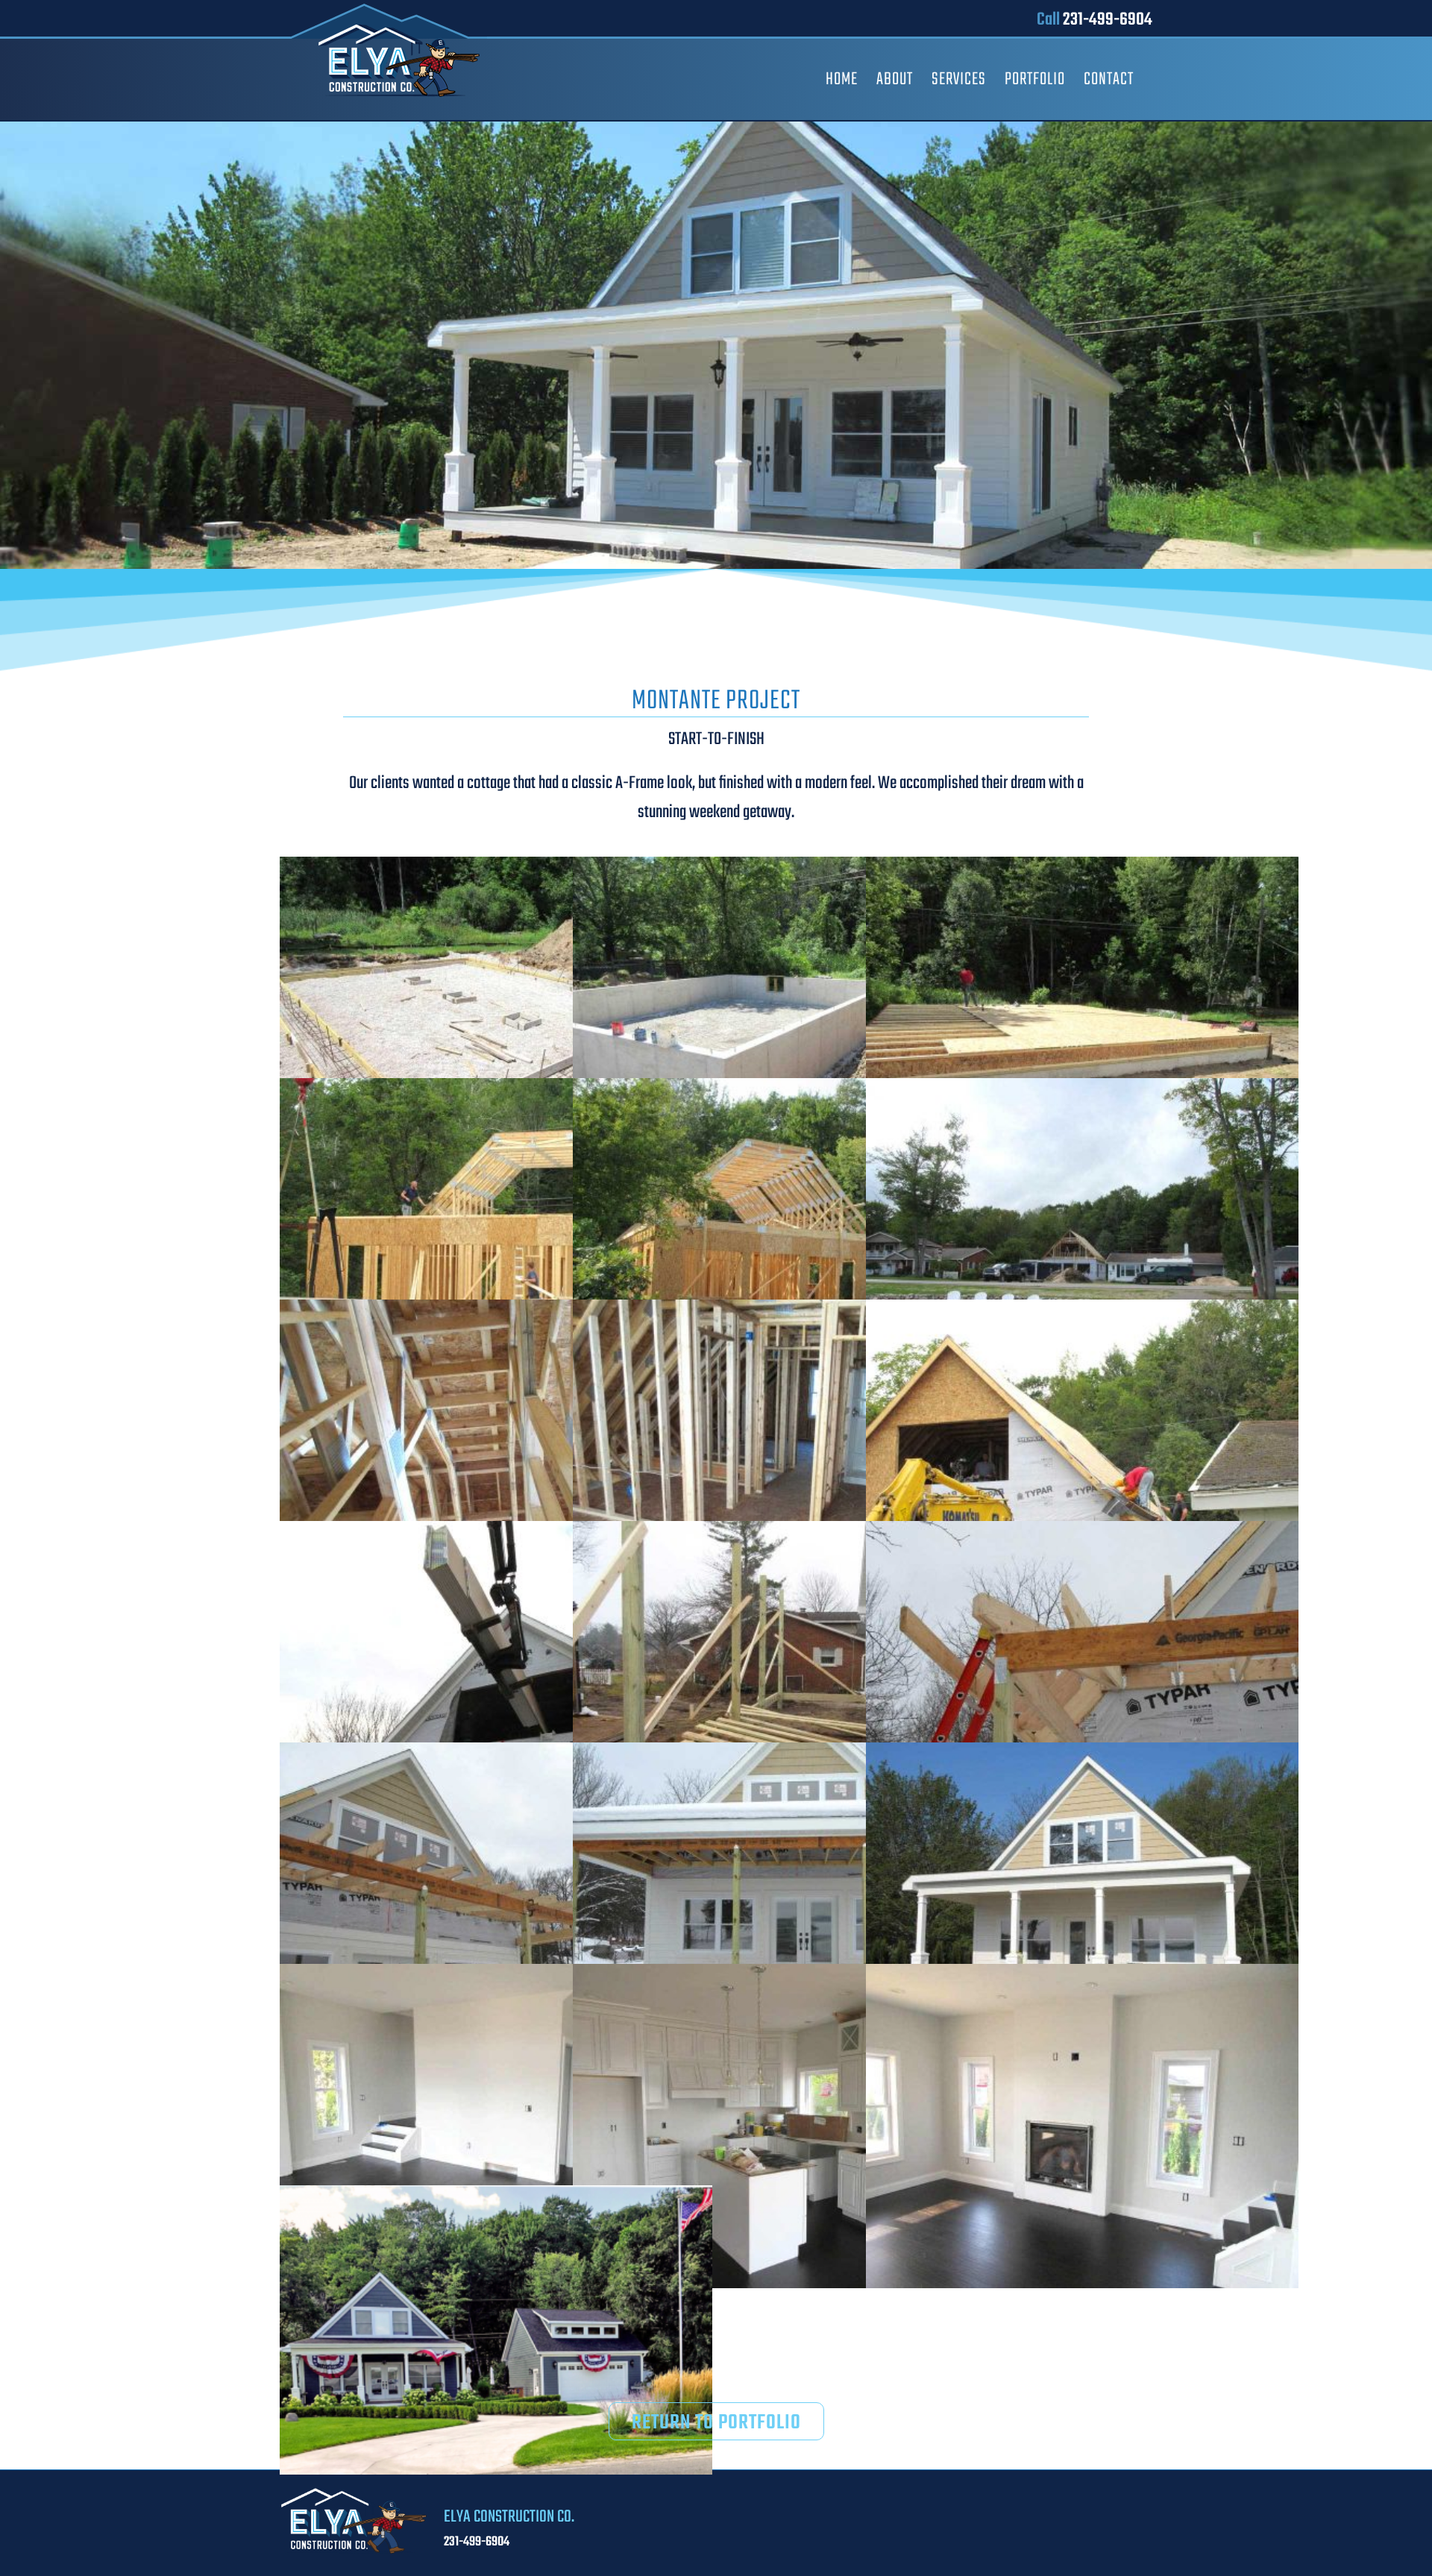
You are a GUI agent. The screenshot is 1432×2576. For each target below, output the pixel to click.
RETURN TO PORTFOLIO (716, 2423)
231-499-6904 (1108, 20)
